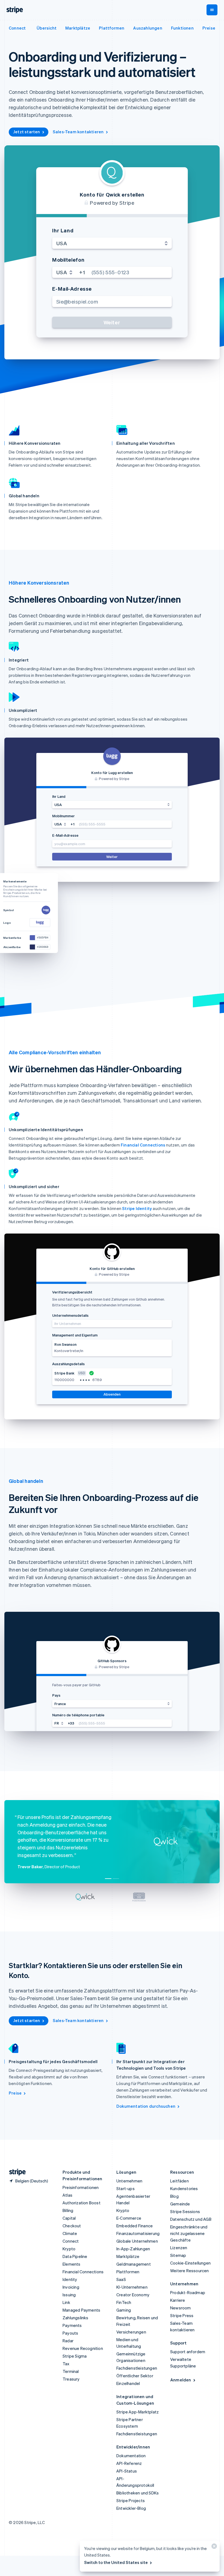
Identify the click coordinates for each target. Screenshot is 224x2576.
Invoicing (71, 2287)
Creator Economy (133, 2295)
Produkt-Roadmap (188, 2292)
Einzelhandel (128, 2383)
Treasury (71, 2379)
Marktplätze (78, 28)
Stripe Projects (131, 2500)
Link (66, 2302)
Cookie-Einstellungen (190, 2263)
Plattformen (112, 28)
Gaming (124, 2310)
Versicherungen (131, 2332)
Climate (70, 2233)
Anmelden (181, 2380)
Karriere (178, 2300)
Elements (72, 2264)
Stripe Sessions (185, 2211)
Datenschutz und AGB (191, 2219)
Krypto (69, 2249)
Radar (68, 2341)
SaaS (121, 2279)
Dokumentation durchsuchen (146, 2106)
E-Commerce (129, 2218)
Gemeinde (180, 2204)
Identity (70, 2279)
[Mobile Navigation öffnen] (212, 10)
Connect (17, 28)
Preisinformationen (81, 2187)
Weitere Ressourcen (190, 2271)
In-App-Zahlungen (133, 2249)
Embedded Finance (135, 2226)
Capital (69, 2218)
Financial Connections (143, 1145)
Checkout (72, 2226)
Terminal (71, 2371)
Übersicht (47, 28)
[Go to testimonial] (108, 1879)
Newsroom (181, 2308)
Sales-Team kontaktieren (78, 132)
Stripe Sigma (75, 2356)
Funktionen (182, 28)
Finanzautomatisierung (138, 2233)
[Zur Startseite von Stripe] (15, 2172)
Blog (174, 2196)
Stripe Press (182, 2315)
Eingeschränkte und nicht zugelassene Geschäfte (189, 2233)
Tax (66, 2364)
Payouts (70, 2333)
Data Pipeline (75, 2256)
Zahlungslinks (76, 2318)
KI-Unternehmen (132, 2287)
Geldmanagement (134, 2264)
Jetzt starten (27, 132)
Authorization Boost (82, 2203)
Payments (72, 2325)
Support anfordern (188, 2352)
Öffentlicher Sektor (135, 2376)
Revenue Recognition (83, 2348)
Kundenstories (184, 2188)
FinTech (124, 2302)
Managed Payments (81, 2310)
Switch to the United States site (116, 2562)
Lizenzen (179, 2248)
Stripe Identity (137, 1208)
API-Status (127, 2471)
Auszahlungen (148, 28)
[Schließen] (213, 2547)
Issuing (69, 2295)
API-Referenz (129, 2463)
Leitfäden (179, 2181)
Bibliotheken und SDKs (138, 2493)
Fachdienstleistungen (137, 2368)
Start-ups (126, 2188)
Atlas (67, 2195)
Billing (68, 2210)
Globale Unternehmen (137, 2241)
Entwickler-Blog (131, 2508)
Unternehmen (129, 2181)
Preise (209, 28)
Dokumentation (131, 2456)
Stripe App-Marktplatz (138, 2412)
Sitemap (178, 2255)
